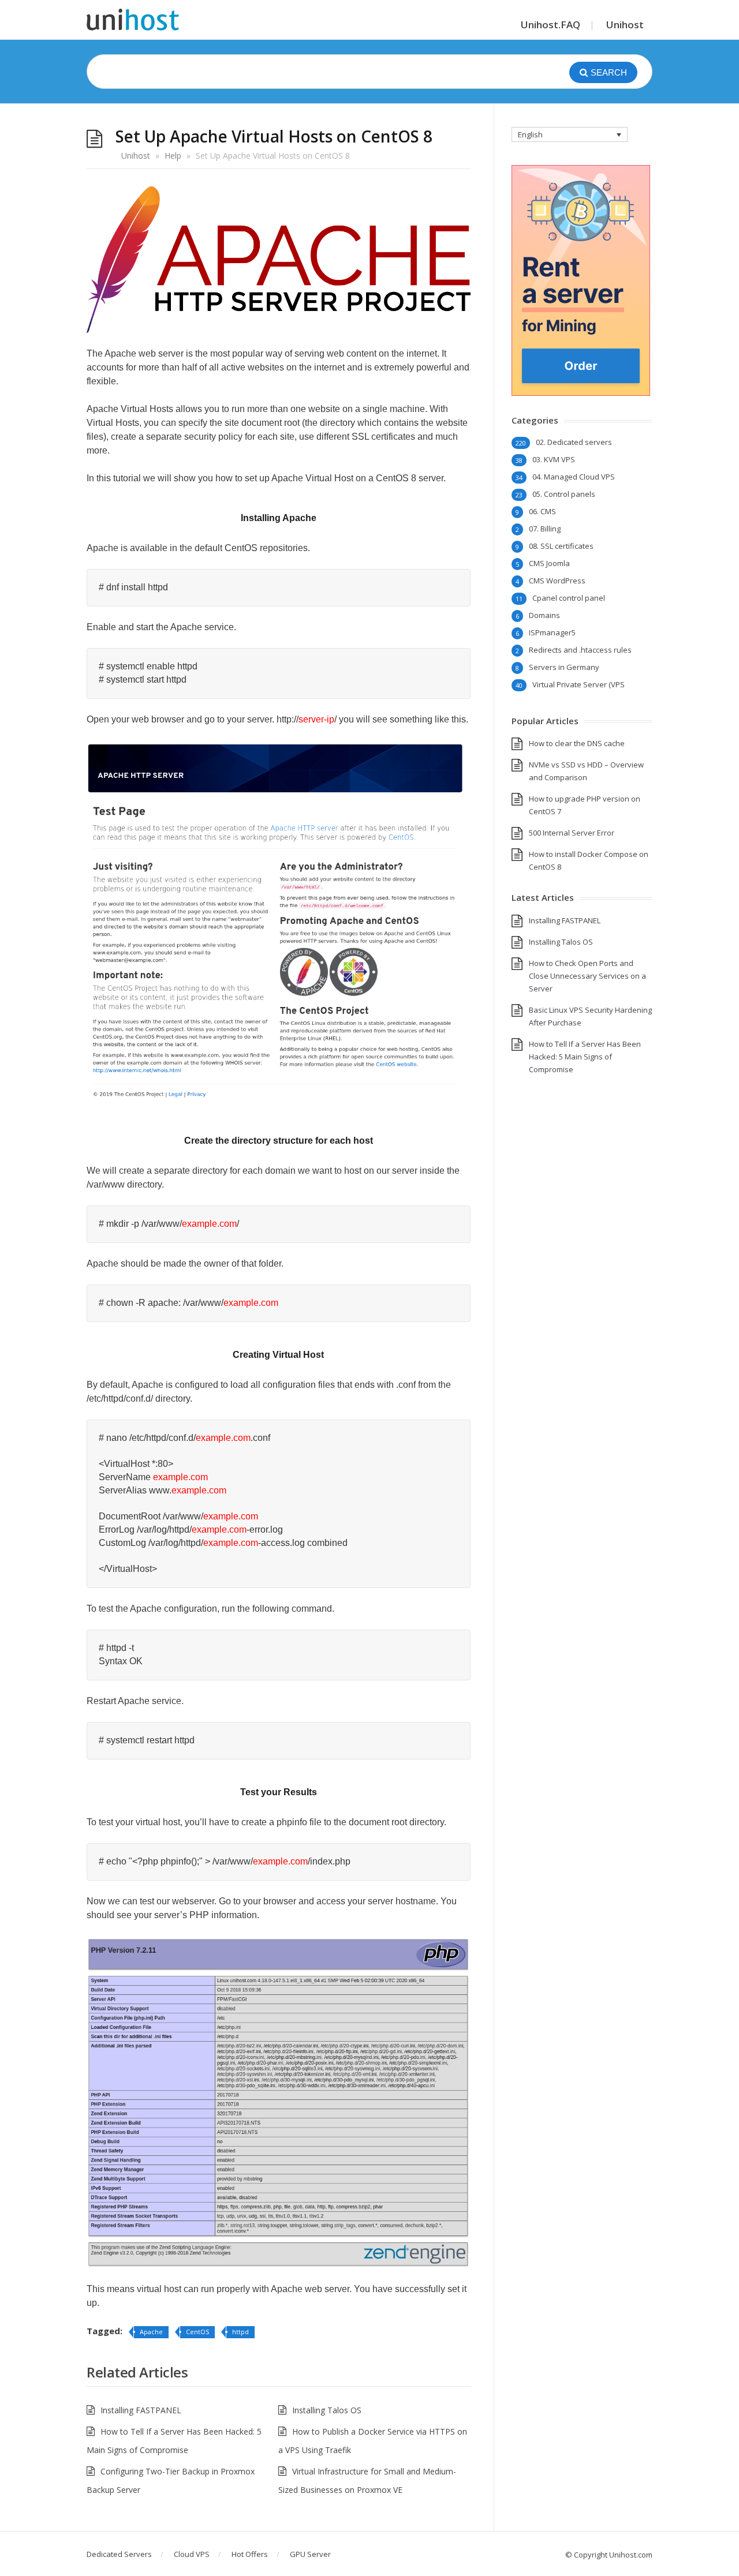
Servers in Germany (564, 667)
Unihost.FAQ (550, 25)
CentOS (197, 2332)
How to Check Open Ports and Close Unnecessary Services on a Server (587, 976)
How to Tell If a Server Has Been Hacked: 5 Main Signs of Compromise (585, 1057)
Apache (151, 2332)
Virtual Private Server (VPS (578, 684)
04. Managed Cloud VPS (574, 477)
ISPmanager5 (552, 632)
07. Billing (545, 529)
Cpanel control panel (569, 598)
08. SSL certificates (561, 546)
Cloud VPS (192, 2554)
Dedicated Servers (119, 2554)
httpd (240, 2332)
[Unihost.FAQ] (133, 20)
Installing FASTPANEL (141, 2410)
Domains (544, 615)
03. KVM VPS (554, 459)
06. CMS (542, 511)
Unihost (625, 25)
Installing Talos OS (327, 2410)
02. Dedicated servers (574, 442)
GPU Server (310, 2554)
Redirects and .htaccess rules (580, 650)
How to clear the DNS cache (577, 743)
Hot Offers (250, 2554)
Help (173, 156)
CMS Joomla (549, 563)
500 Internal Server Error (572, 833)
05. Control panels (564, 494)
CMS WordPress (557, 581)
